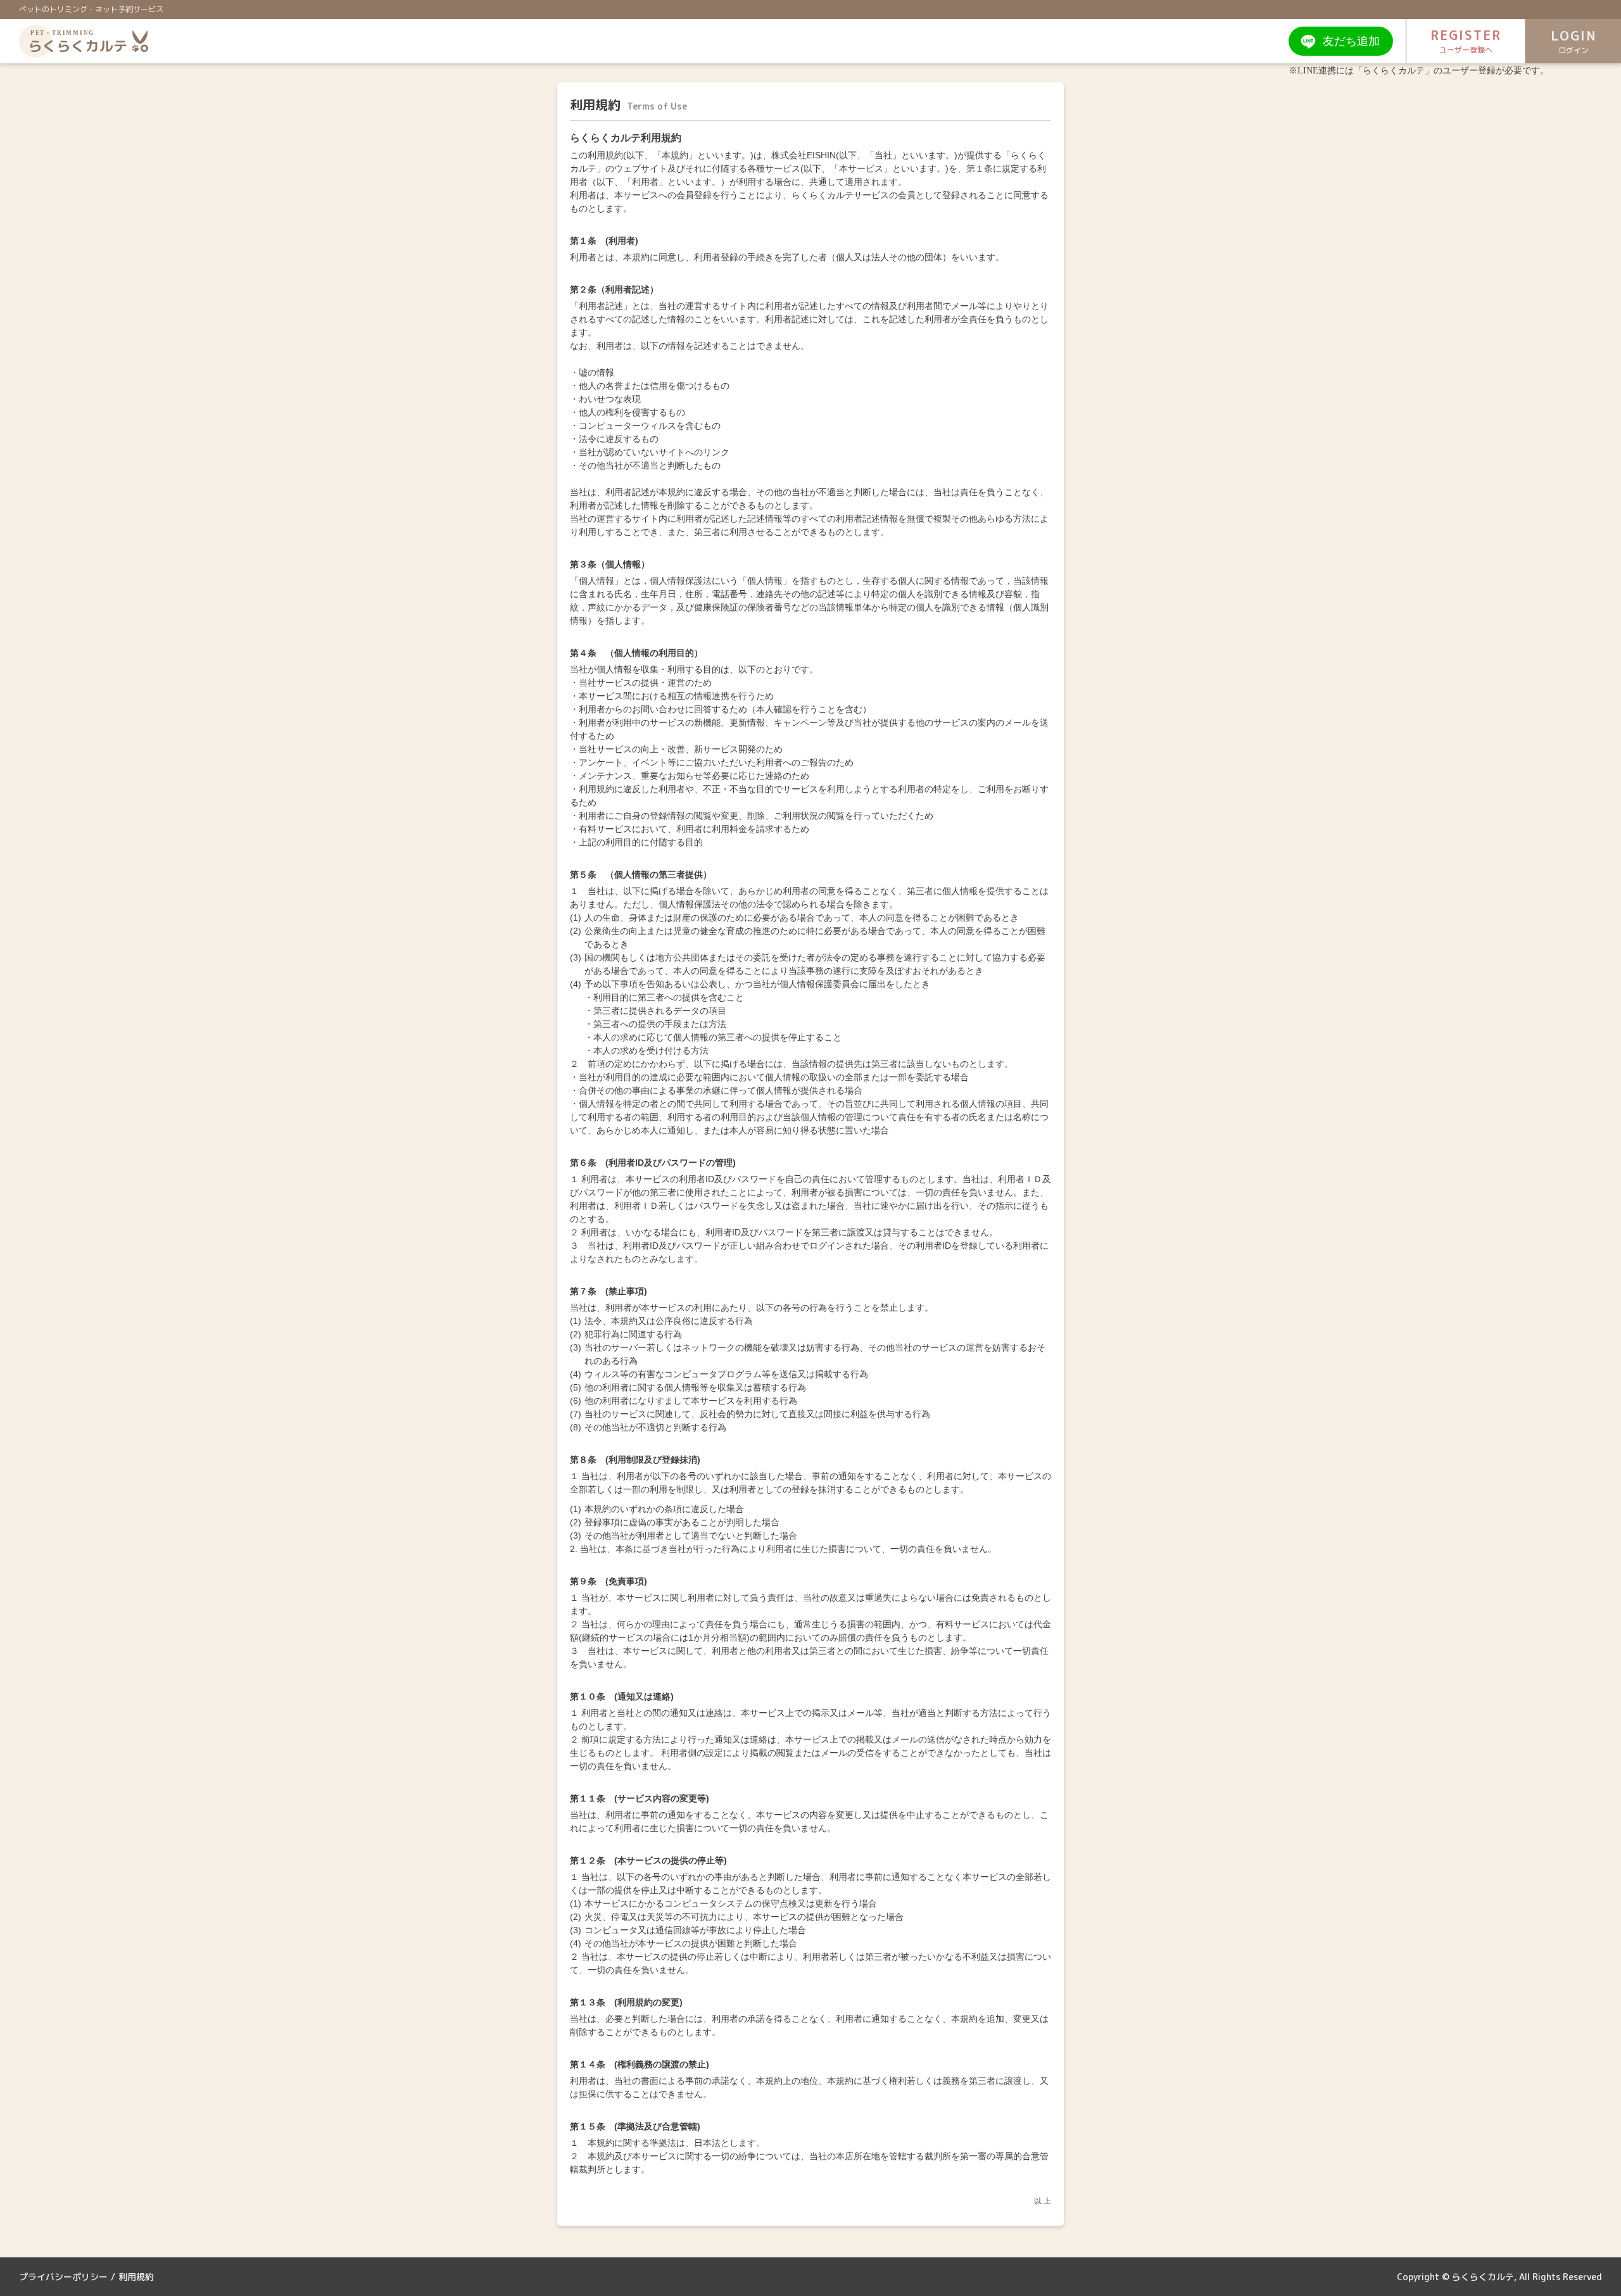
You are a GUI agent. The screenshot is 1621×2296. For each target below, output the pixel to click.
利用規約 (136, 2277)
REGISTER (1466, 41)
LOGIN (1574, 41)
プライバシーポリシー (63, 2277)
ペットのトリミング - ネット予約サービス (91, 9)
